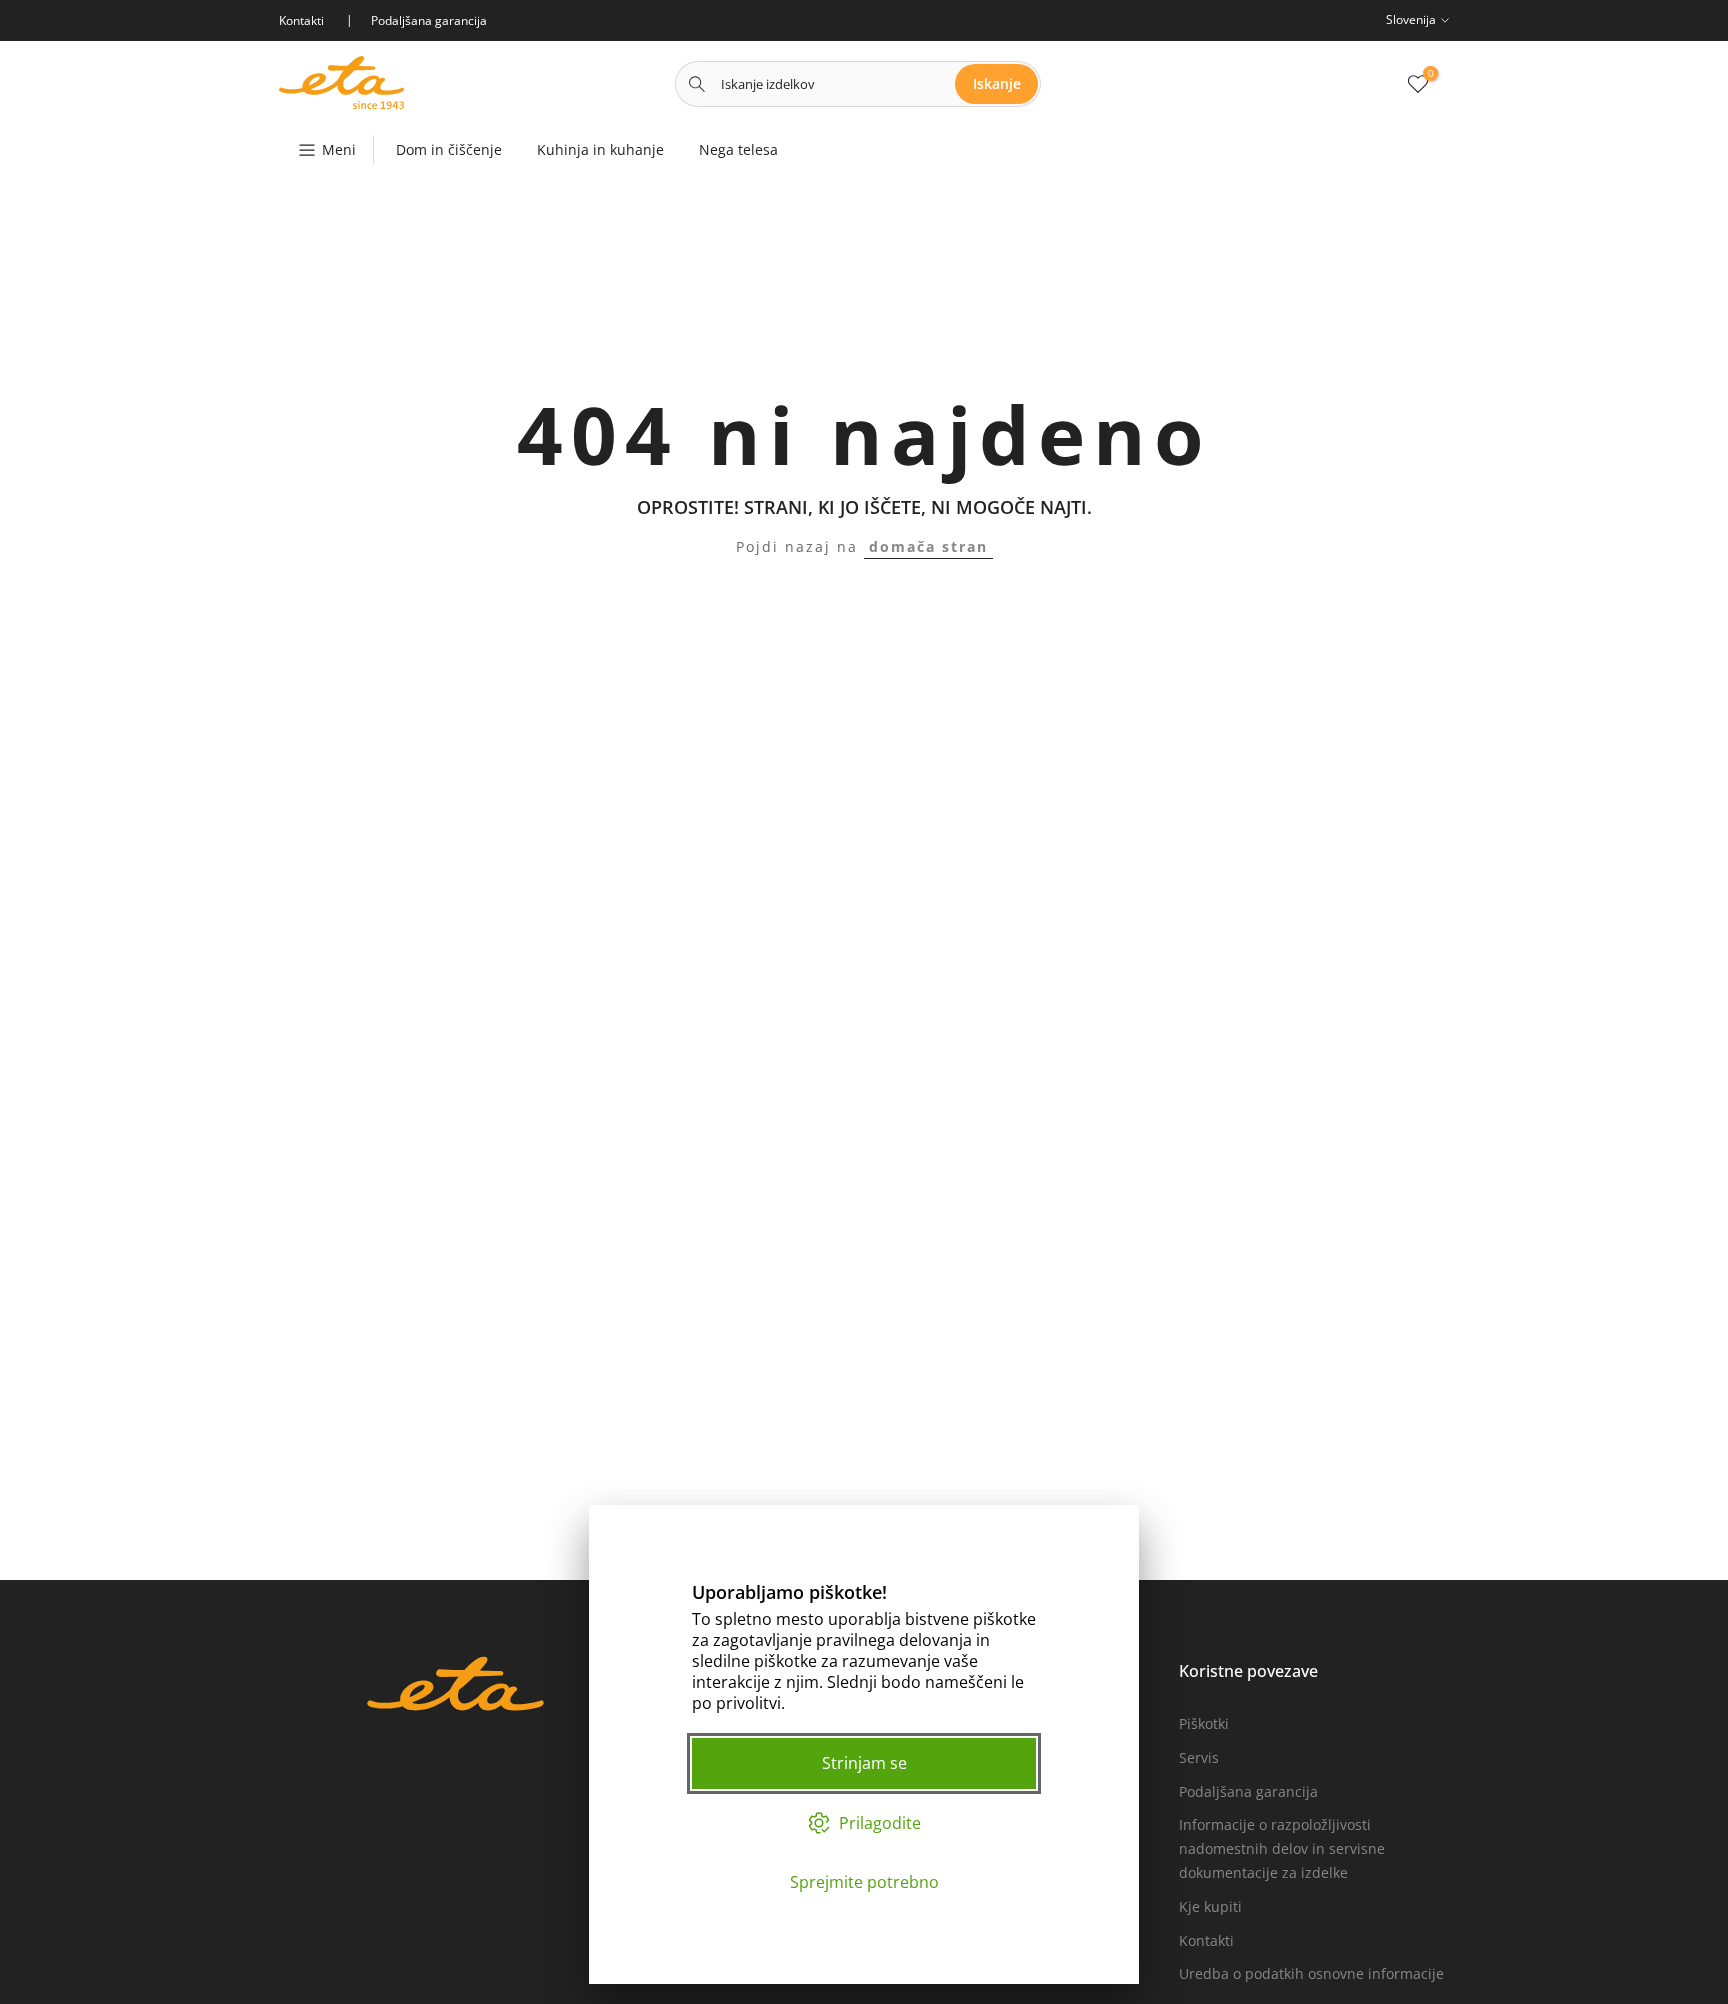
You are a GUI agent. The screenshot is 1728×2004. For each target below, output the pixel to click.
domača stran (928, 546)
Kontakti (1206, 1940)
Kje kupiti (1210, 1906)
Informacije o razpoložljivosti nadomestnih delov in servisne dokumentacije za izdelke (1282, 1848)
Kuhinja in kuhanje (600, 149)
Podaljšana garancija (1248, 1791)
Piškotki (1204, 1723)
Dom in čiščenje (449, 149)
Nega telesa (738, 149)
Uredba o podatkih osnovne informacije (1311, 1973)
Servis (1199, 1757)
